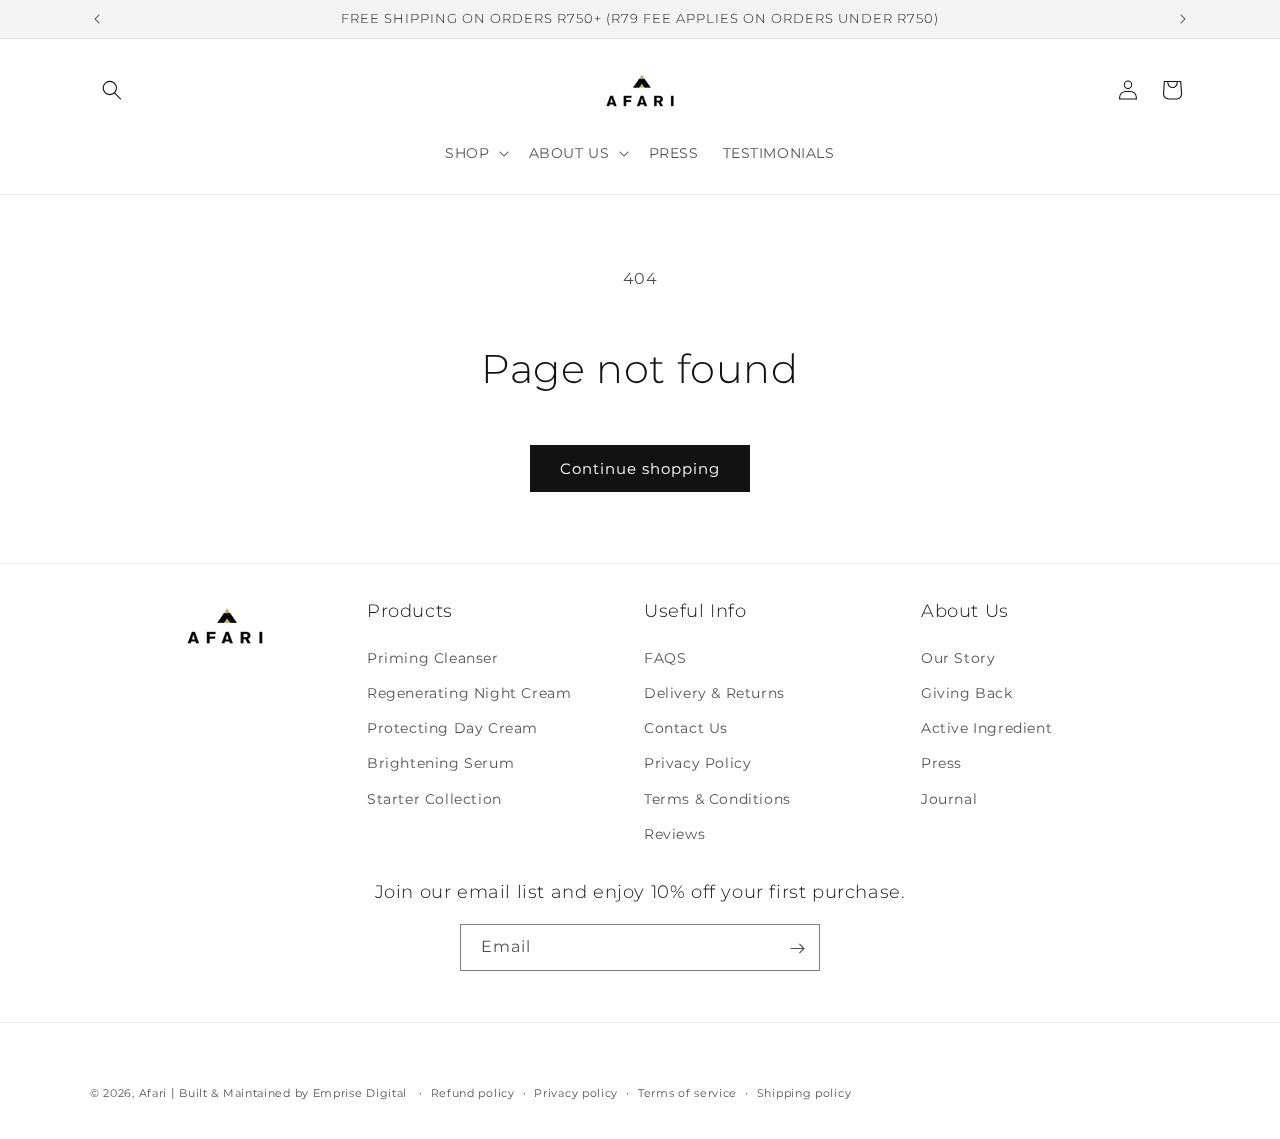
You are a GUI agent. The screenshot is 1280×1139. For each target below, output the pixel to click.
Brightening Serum (440, 763)
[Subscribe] (797, 948)
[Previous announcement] (97, 19)
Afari (153, 1093)
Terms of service (687, 1092)
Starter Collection (434, 798)
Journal (949, 798)
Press (941, 763)
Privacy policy (576, 1092)
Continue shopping (640, 468)
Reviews (674, 833)
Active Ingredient (986, 727)
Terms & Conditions (717, 798)
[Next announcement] (1183, 19)
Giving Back (967, 692)
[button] (112, 90)
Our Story (958, 657)
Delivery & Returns (714, 692)
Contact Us (686, 727)
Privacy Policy (697, 763)
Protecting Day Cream (452, 727)
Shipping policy (804, 1092)
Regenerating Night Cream (469, 692)
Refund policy (473, 1092)
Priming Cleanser (433, 657)
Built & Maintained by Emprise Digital (293, 1093)
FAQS (665, 657)
